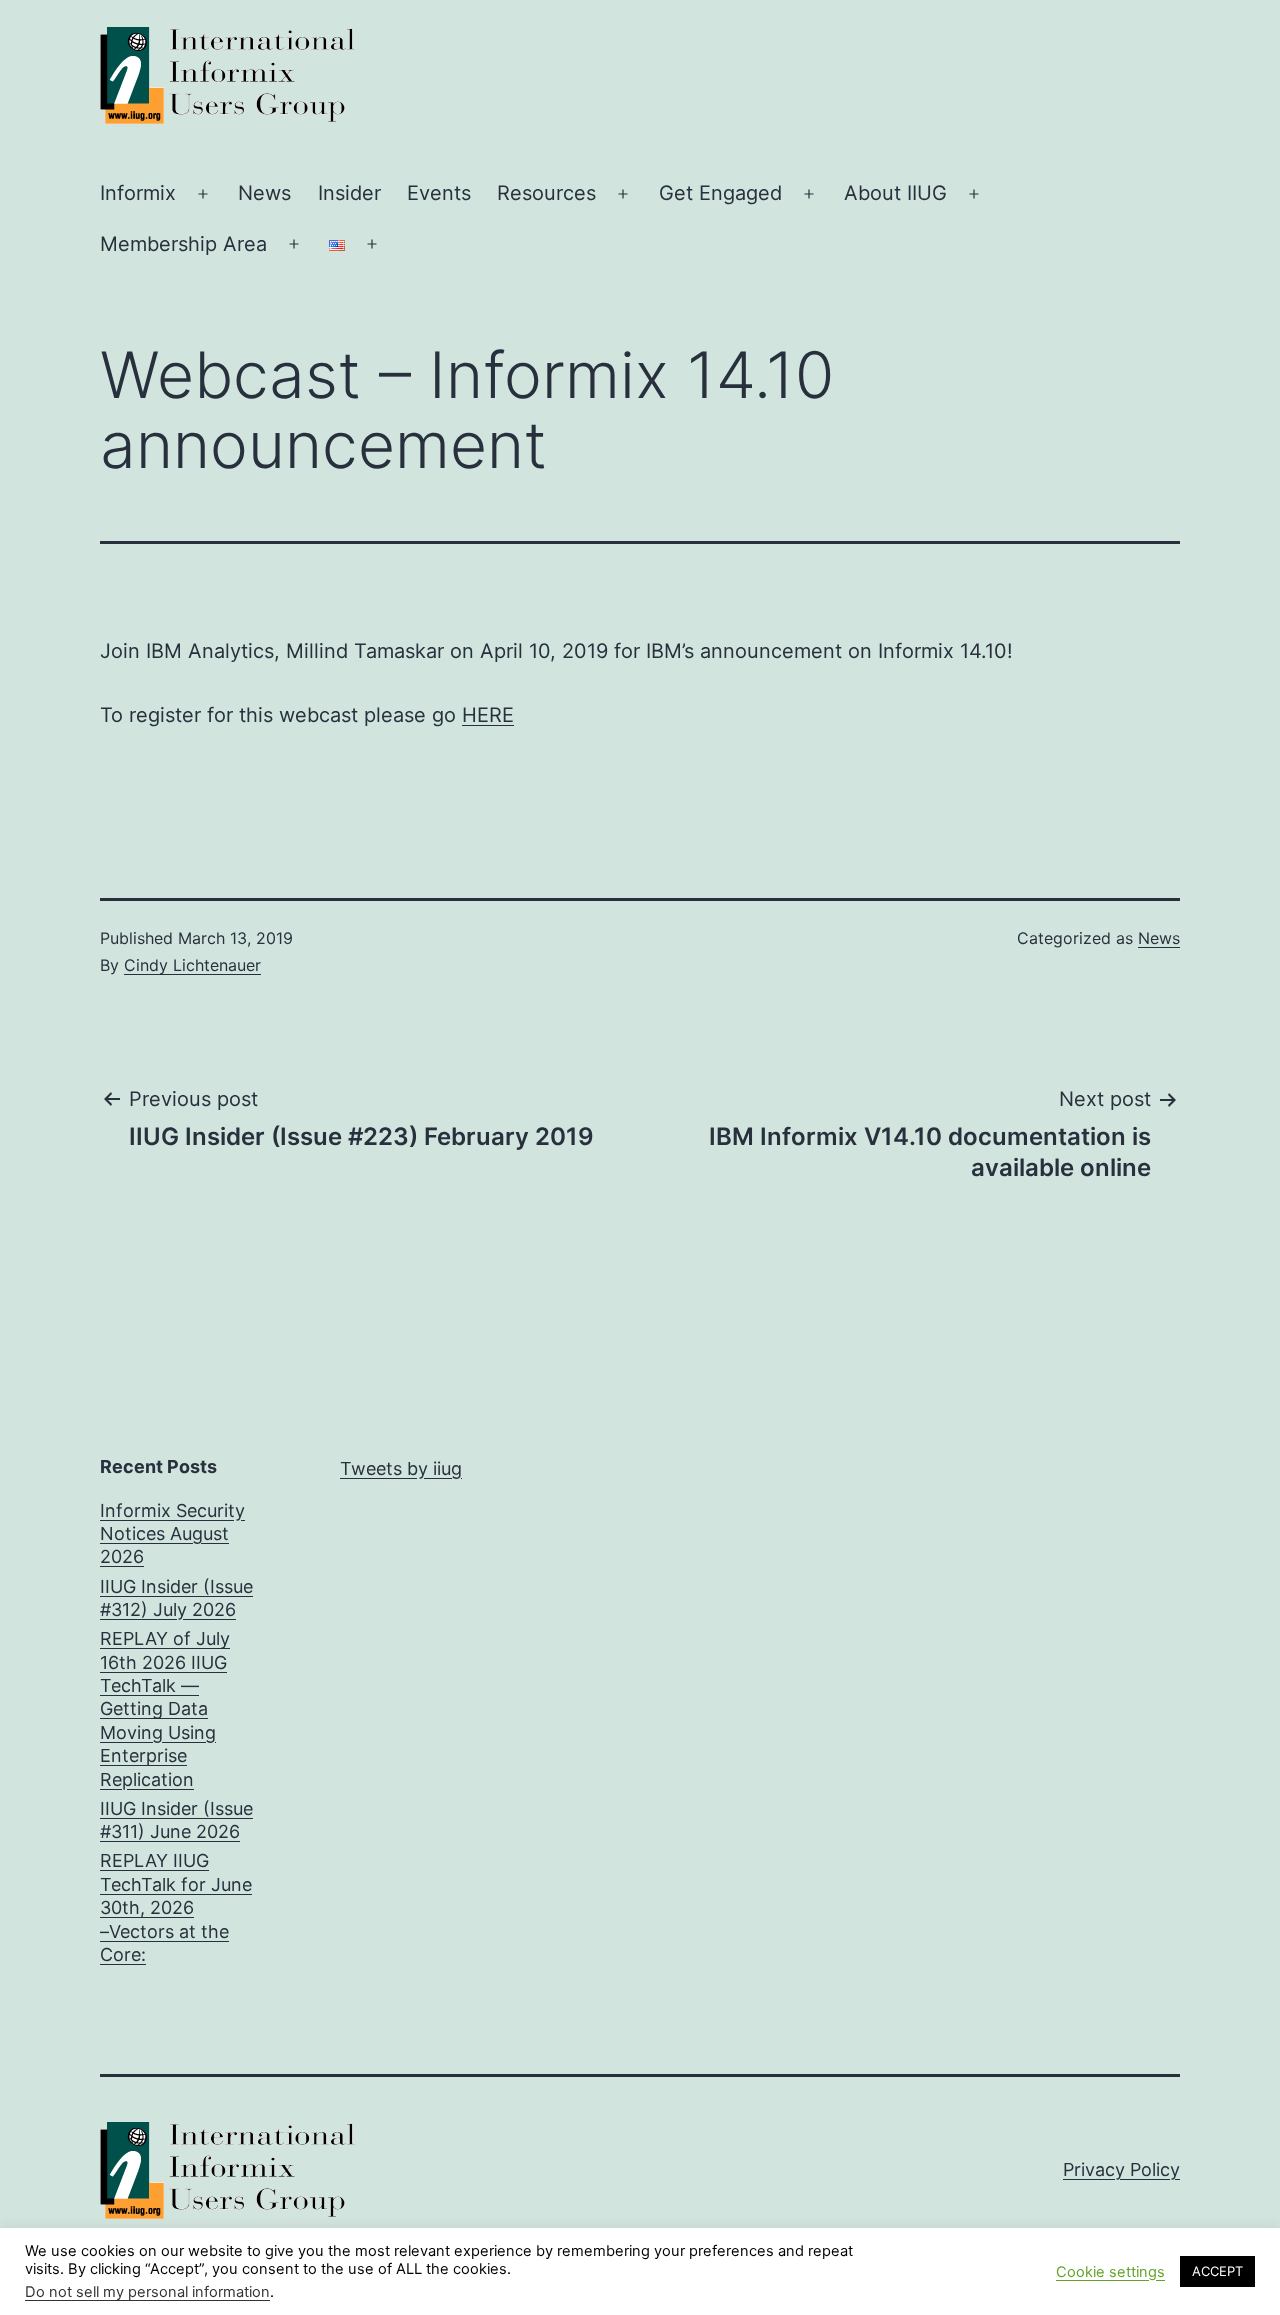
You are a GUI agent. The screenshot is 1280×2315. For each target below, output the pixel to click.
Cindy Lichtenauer (192, 965)
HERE (488, 715)
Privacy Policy (1121, 2169)
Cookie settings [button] (1110, 2272)
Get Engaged (720, 193)
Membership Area (183, 244)
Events (439, 193)
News (264, 193)
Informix (138, 193)
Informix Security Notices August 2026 (172, 1534)
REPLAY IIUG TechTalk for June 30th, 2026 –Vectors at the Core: (176, 1907)
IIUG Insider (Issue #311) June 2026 (176, 1820)
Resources (546, 193)
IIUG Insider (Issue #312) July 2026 (176, 1598)
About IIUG (895, 193)
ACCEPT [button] (1217, 2271)
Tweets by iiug (401, 1468)
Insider (349, 193)
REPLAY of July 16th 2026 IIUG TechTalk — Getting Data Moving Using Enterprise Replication (165, 1708)
